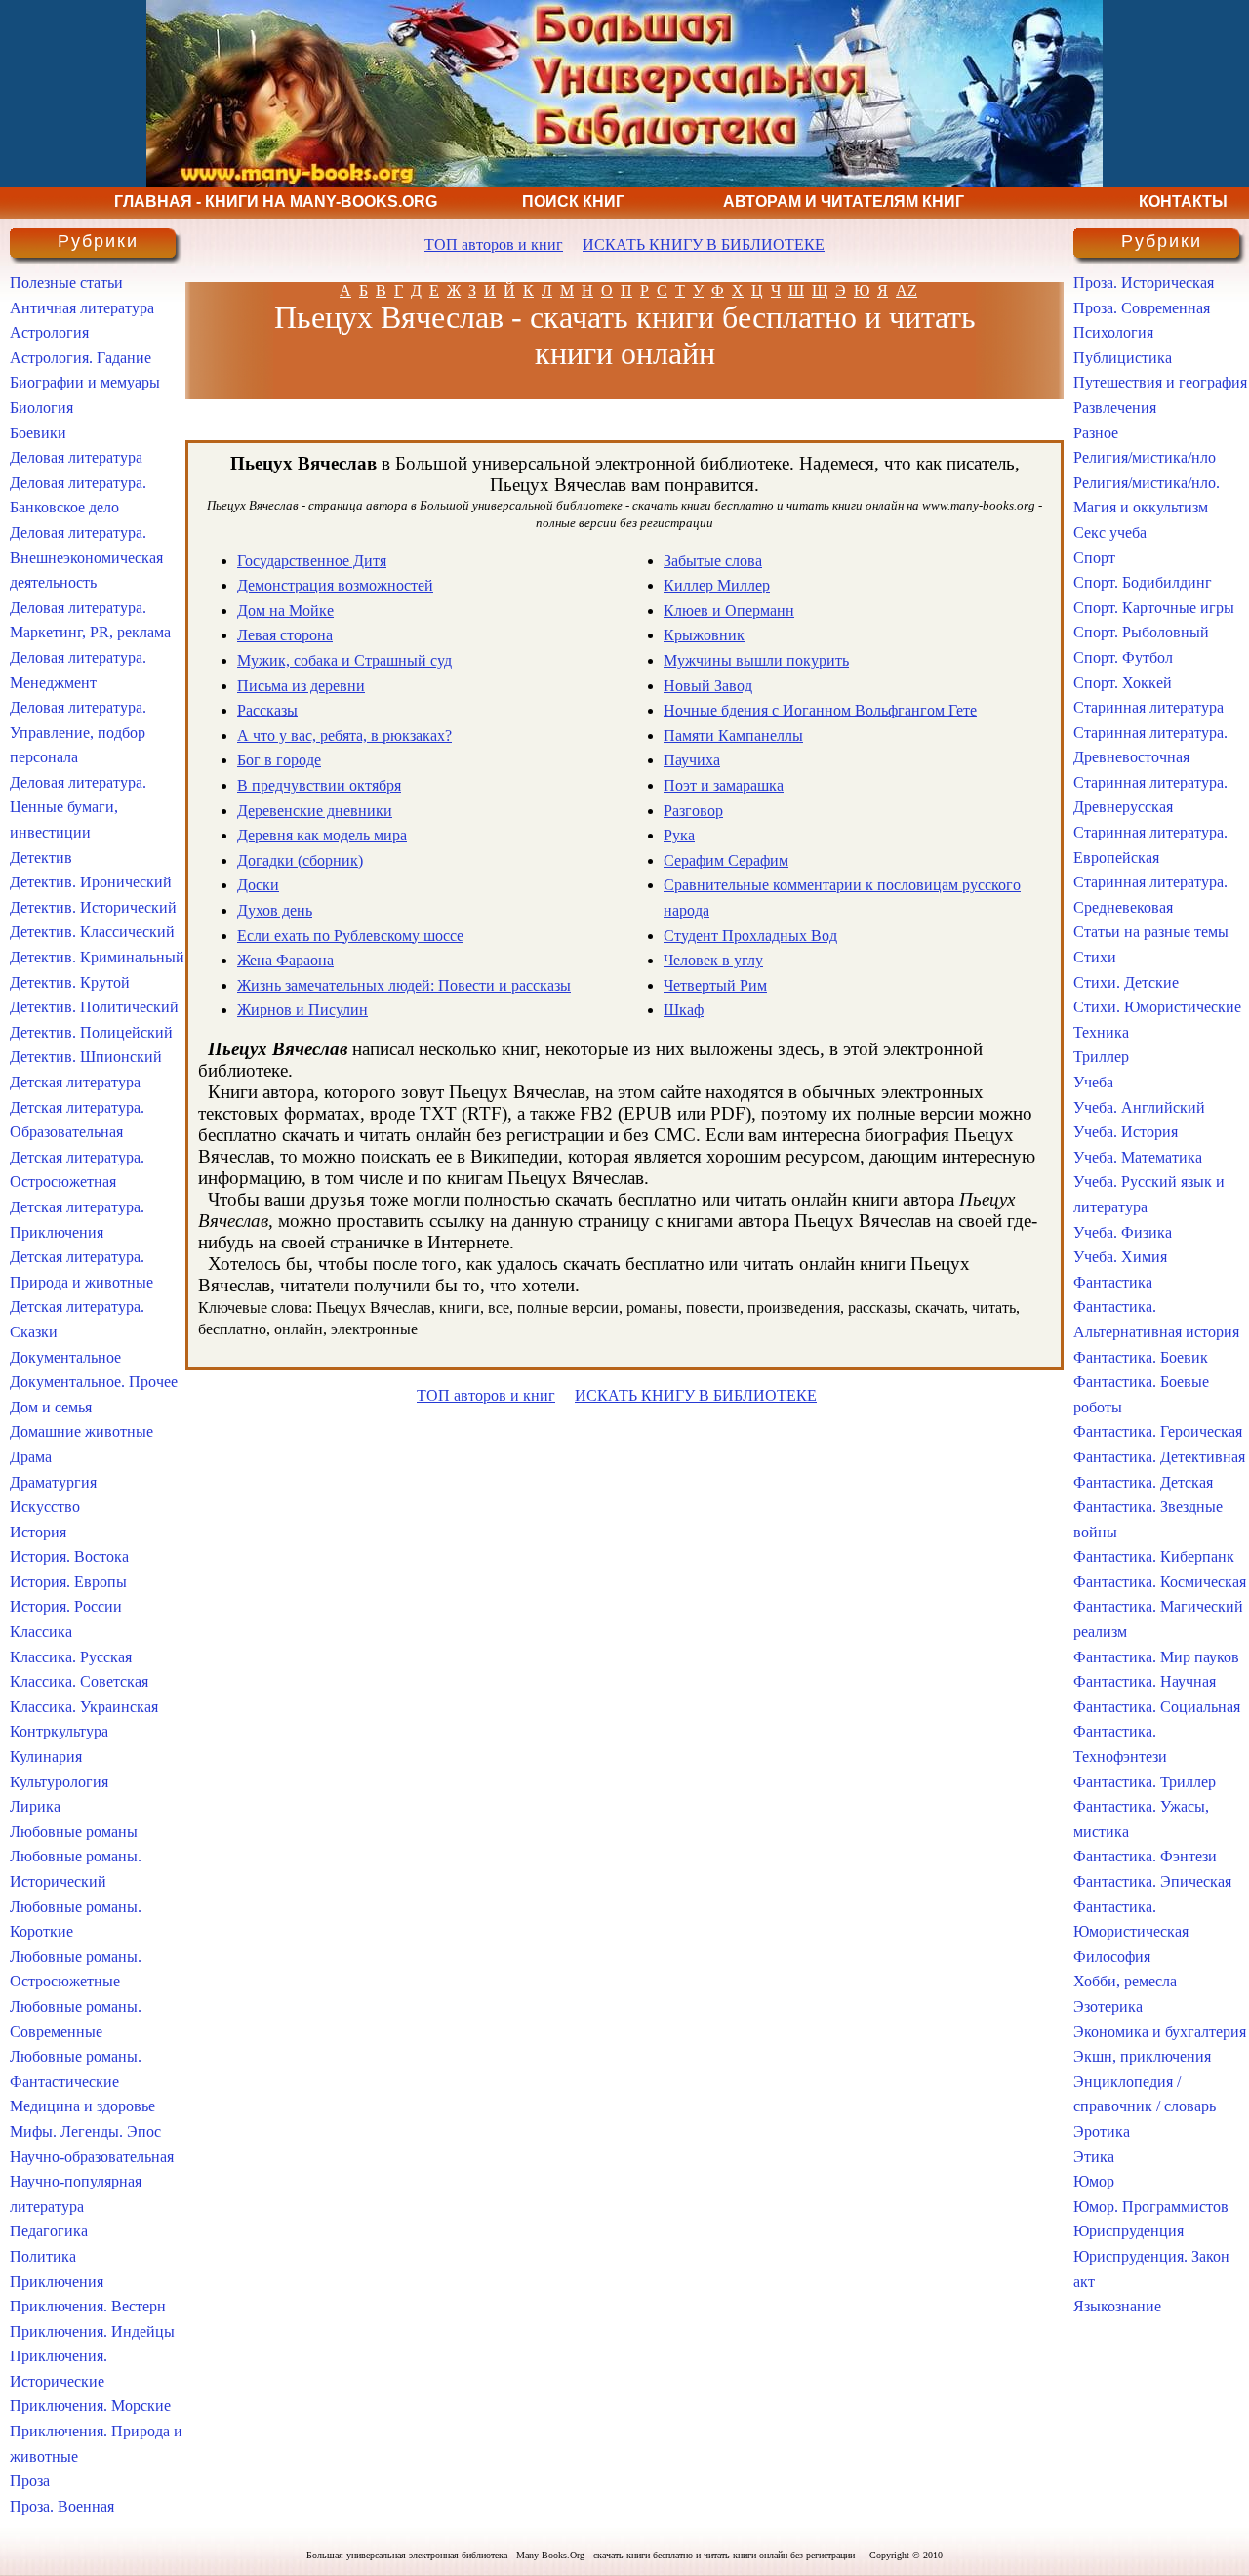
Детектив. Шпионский (86, 1057)
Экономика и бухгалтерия (1160, 2032)
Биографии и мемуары (85, 382)
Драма (31, 1457)
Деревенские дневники (315, 811)
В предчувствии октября (319, 785)
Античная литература (82, 308)
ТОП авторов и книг (494, 245)
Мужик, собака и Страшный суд (344, 660)
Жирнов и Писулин (302, 1010)
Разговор (693, 811)
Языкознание (1117, 2306)
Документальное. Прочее (94, 1382)
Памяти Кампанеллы (733, 736)
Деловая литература (76, 457)
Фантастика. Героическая (1158, 1431)
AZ (907, 290)
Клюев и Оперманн (729, 611)
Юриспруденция (1128, 2231)
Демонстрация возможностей (335, 585)
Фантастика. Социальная (1157, 1707)
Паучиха (692, 760)
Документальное (65, 1357)
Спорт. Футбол (1123, 657)
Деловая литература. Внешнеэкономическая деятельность (86, 557)
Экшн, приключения (1142, 2056)
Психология (1113, 332)
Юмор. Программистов (1151, 2207)
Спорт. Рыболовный (1141, 632)
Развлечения (1115, 408)
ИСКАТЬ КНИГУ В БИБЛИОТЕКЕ (704, 245)
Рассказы (267, 710)
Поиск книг (573, 202)
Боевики (38, 433)
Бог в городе (279, 760)
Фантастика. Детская (1143, 1482)
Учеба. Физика (1123, 1232)
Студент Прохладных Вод (750, 936)
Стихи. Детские (1126, 982)
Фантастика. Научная (1145, 1681)
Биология (41, 408)
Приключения (57, 2282)
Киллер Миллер (717, 585)
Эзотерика (1108, 2006)
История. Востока (69, 1556)
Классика (41, 1632)
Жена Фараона (285, 960)
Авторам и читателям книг (844, 202)
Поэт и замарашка (724, 785)
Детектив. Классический (92, 932)
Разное (1096, 433)
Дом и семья (51, 1407)
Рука (679, 835)
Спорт (1094, 558)
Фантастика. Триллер (1145, 1782)
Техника (1101, 1032)
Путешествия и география (1160, 382)
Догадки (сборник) (300, 860)
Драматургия (53, 1482)
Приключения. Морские (90, 2406)
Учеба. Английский (1139, 1107)
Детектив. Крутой (70, 982)
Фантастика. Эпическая (1152, 1881)
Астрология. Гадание (81, 358)
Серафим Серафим (726, 860)
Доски (258, 885)
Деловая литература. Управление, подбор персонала (78, 732)
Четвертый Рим (715, 985)
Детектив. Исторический (93, 907)
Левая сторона (285, 635)
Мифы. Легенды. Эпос (85, 2131)
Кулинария (46, 1757)
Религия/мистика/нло (1145, 457)
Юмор (1094, 2181)
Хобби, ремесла (1125, 1981)
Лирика (35, 1806)
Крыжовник (704, 635)
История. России (66, 1606)
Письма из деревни (301, 686)
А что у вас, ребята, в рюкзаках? (344, 736)
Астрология (49, 332)
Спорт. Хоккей (1123, 683)
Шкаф (684, 1010)
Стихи (1095, 957)
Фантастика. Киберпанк (1154, 1556)
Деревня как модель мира (322, 835)
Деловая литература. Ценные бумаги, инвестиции (78, 807)
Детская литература (75, 1082)
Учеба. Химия (1120, 1257)
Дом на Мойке (285, 611)
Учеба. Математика (1138, 1157)
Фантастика (1113, 1282)
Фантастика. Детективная (1159, 1457)
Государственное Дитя (312, 561)
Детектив (41, 858)
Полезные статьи (66, 283)
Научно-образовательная (92, 2157)
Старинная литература (1148, 707)
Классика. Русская (71, 1657)
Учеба (1093, 1082)
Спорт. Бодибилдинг (1143, 582)
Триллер (1101, 1057)
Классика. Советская (79, 1681)
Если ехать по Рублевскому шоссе (350, 936)
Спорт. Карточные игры (1154, 608)
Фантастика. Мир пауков (1156, 1657)
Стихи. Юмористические (1157, 1007)
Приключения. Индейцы (92, 2331)
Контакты (1183, 202)
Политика (43, 2256)
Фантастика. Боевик (1141, 1357)
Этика (1094, 2157)
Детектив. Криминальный (97, 957)
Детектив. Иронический (91, 882)
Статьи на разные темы (1151, 932)
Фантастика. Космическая (1160, 1582)
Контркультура (59, 1731)
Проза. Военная (62, 2506)
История (38, 1532)
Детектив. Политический (94, 1007)
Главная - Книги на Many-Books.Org (276, 202)
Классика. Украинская (84, 1707)
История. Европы (68, 1582)
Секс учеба (1110, 532)
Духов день (275, 910)
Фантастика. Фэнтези (1145, 1856)
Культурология (59, 1782)
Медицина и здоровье (82, 2106)
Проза (30, 2481)
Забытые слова (713, 561)
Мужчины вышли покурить (756, 660)
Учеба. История (1126, 1132)
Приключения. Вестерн (88, 2306)
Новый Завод (708, 686)
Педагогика (49, 2231)
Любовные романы (74, 1832)
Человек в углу (713, 960)
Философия (1112, 1957)
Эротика (1102, 2131)
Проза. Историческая (1144, 283)
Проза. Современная (1142, 308)
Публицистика (1123, 358)
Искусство (45, 1507)
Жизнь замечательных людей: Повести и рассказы (404, 985)
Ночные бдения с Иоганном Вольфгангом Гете (820, 710)
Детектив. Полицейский (91, 1032)
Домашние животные (81, 1431)
